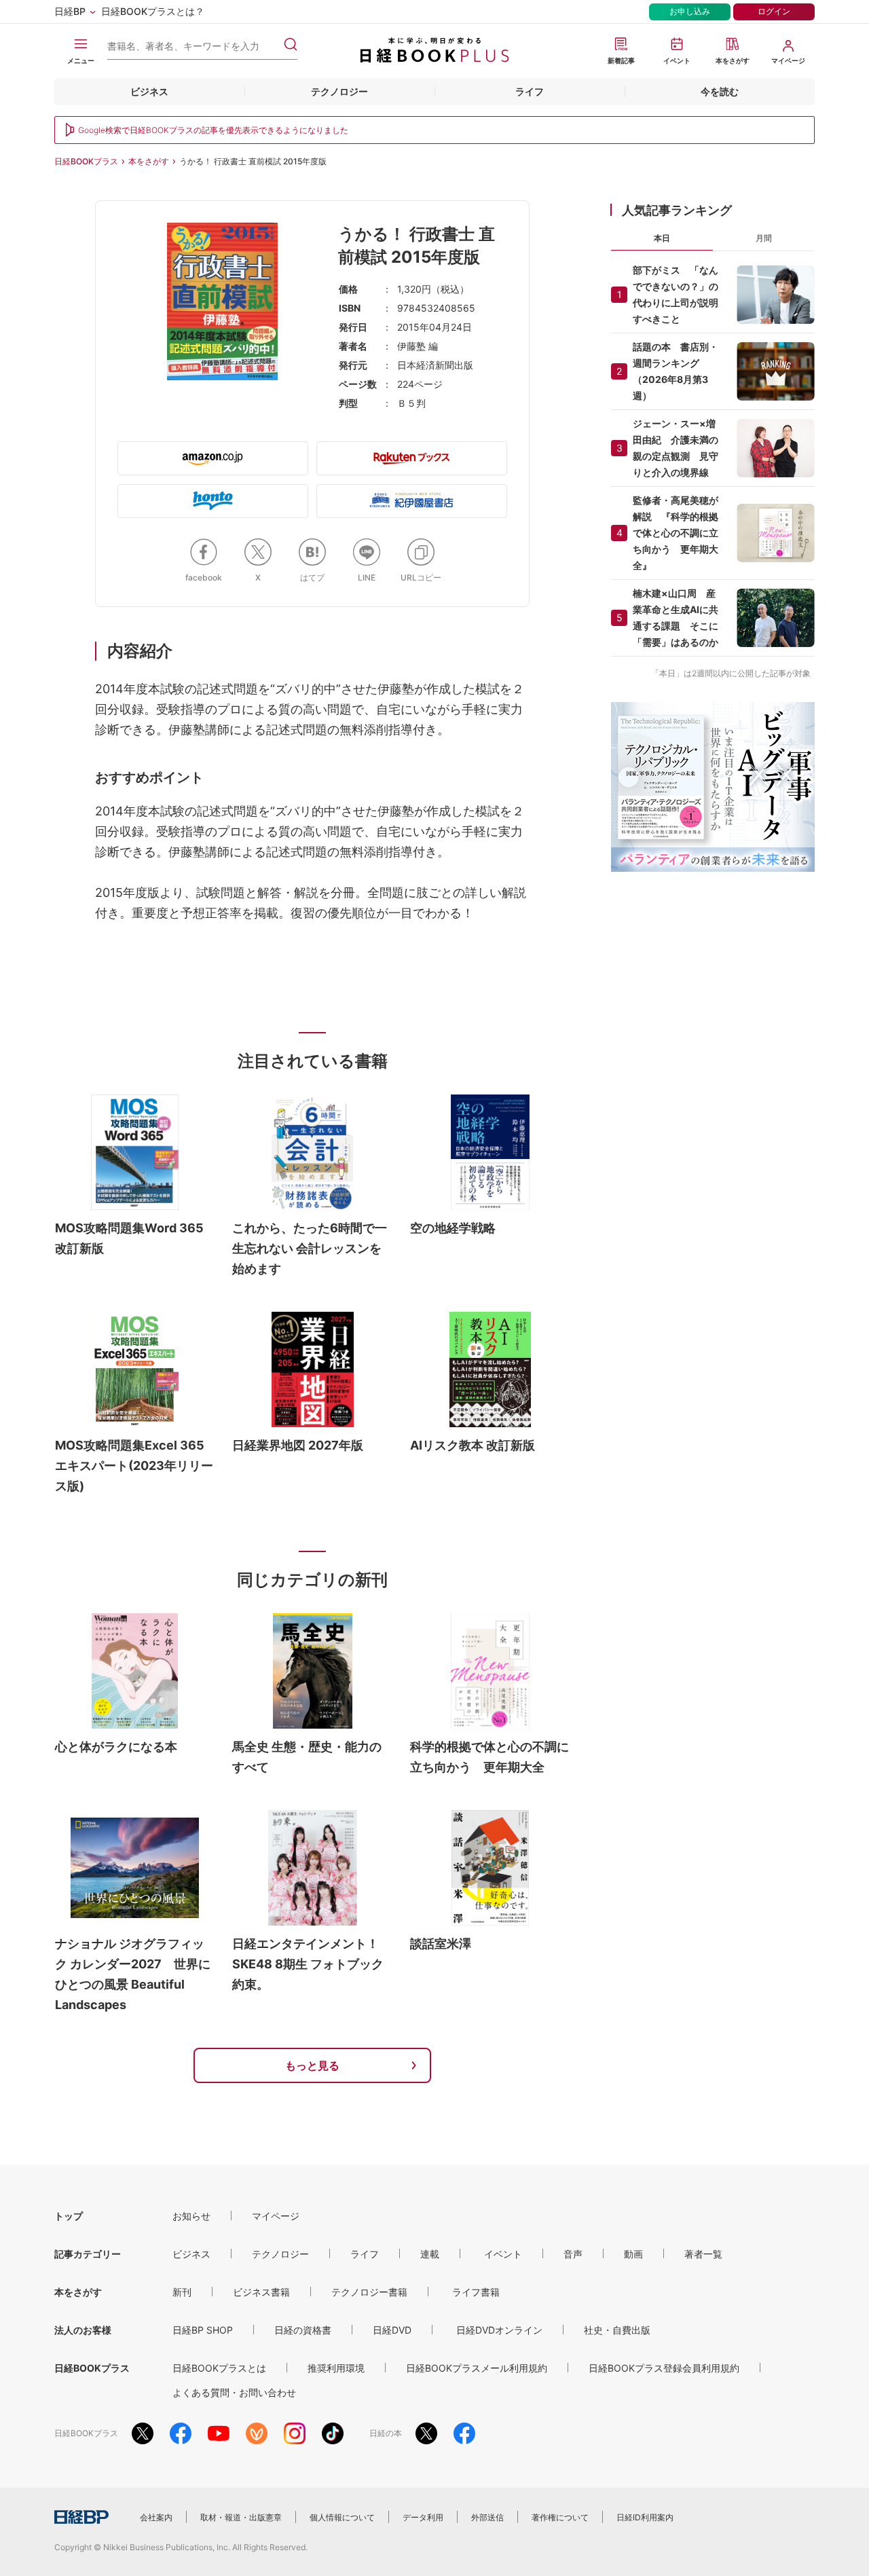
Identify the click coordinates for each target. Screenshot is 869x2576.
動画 (633, 2254)
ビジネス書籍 (261, 2292)
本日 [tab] (662, 238)
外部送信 (487, 2517)
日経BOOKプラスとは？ (153, 11)
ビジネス (149, 91)
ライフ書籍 (476, 2292)
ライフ (530, 91)
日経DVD (392, 2330)
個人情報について (342, 2517)
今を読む (720, 91)
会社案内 (156, 2517)
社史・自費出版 (617, 2330)
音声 (573, 2254)
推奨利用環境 (336, 2368)
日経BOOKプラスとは (219, 2368)
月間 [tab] (764, 238)
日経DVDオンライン (499, 2330)
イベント (503, 2254)
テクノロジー (339, 91)
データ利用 (423, 2517)
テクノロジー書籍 (369, 2292)
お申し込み (690, 11)
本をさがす (149, 161)
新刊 (182, 2292)
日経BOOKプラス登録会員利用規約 (664, 2368)
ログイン (774, 11)
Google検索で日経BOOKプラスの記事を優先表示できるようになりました (213, 130)
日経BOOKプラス (86, 161)
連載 (430, 2254)
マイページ (276, 2216)
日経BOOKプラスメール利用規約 (477, 2368)
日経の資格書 (303, 2330)
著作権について (560, 2517)
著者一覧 (703, 2254)
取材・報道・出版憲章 (241, 2517)
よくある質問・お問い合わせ (234, 2392)
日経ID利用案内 (645, 2517)
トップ (69, 2216)
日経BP (70, 11)
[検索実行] (291, 44)
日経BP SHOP (203, 2330)
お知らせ (191, 2216)
